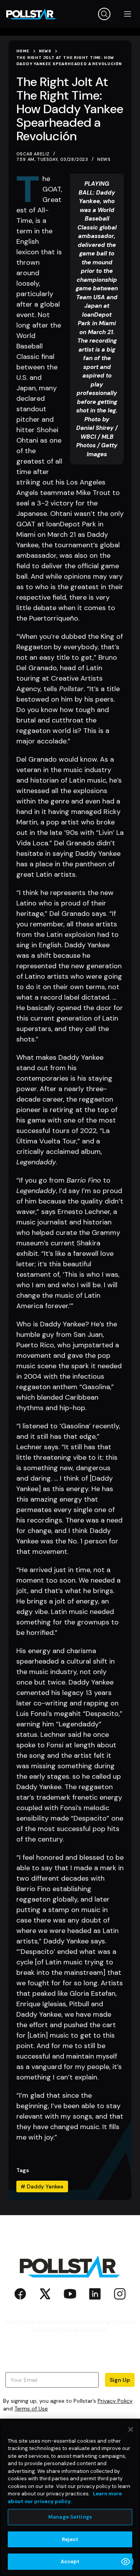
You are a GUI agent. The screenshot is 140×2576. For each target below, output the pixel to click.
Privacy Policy (115, 2401)
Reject (70, 2539)
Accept (70, 2561)
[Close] (131, 2429)
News (104, 159)
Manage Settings (70, 2517)
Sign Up (120, 2380)
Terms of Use (31, 2409)
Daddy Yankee (42, 2186)
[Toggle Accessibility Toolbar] (126, 2562)
